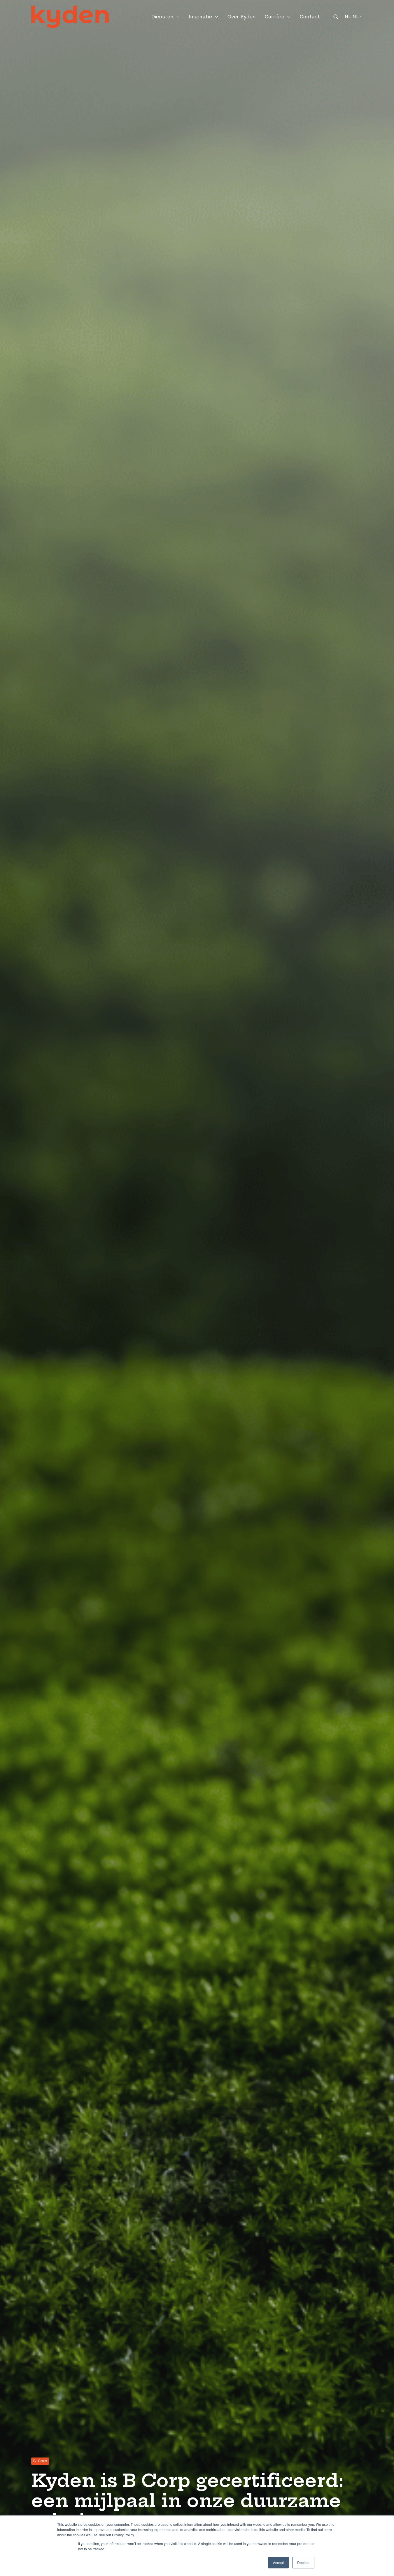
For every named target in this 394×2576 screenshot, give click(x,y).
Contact (310, 16)
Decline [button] (303, 2562)
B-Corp (40, 2461)
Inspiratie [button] (200, 16)
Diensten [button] (162, 16)
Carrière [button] (274, 16)
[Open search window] (336, 17)
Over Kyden (241, 16)
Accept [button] (278, 2562)
